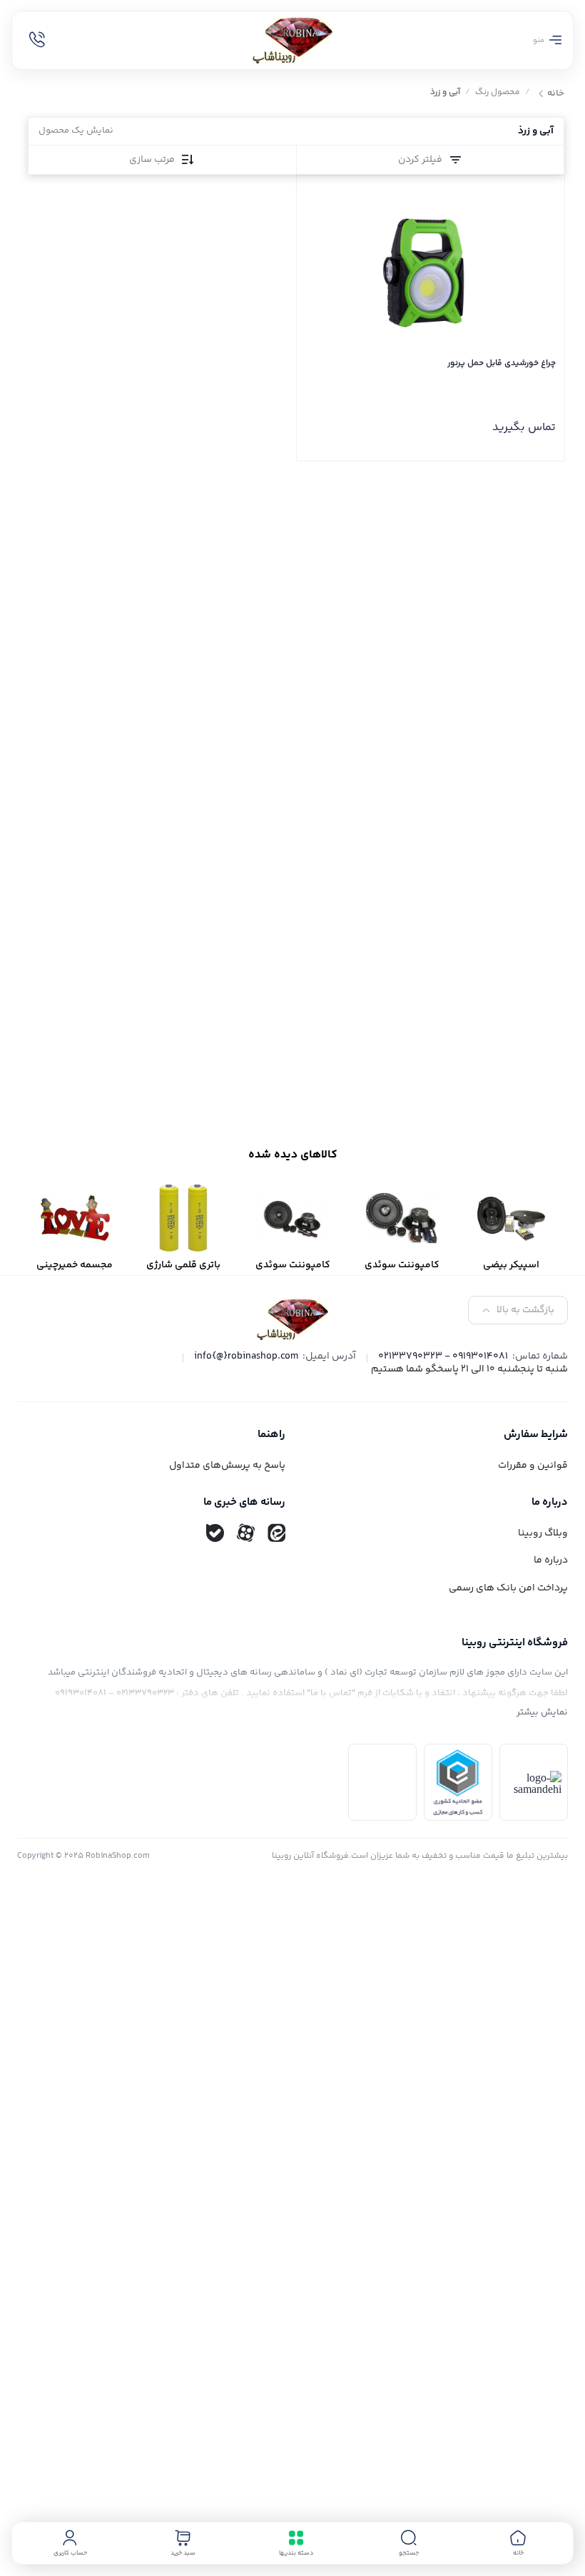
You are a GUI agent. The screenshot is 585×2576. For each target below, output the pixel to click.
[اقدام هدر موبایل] (37, 40)
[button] (409, 2543)
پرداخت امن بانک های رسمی (508, 1588)
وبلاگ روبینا (543, 1533)
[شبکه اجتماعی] (276, 1533)
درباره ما (551, 1560)
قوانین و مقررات (533, 1466)
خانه (556, 94)
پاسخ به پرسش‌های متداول (227, 1466)
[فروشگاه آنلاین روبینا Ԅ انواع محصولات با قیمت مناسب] (292, 40)
